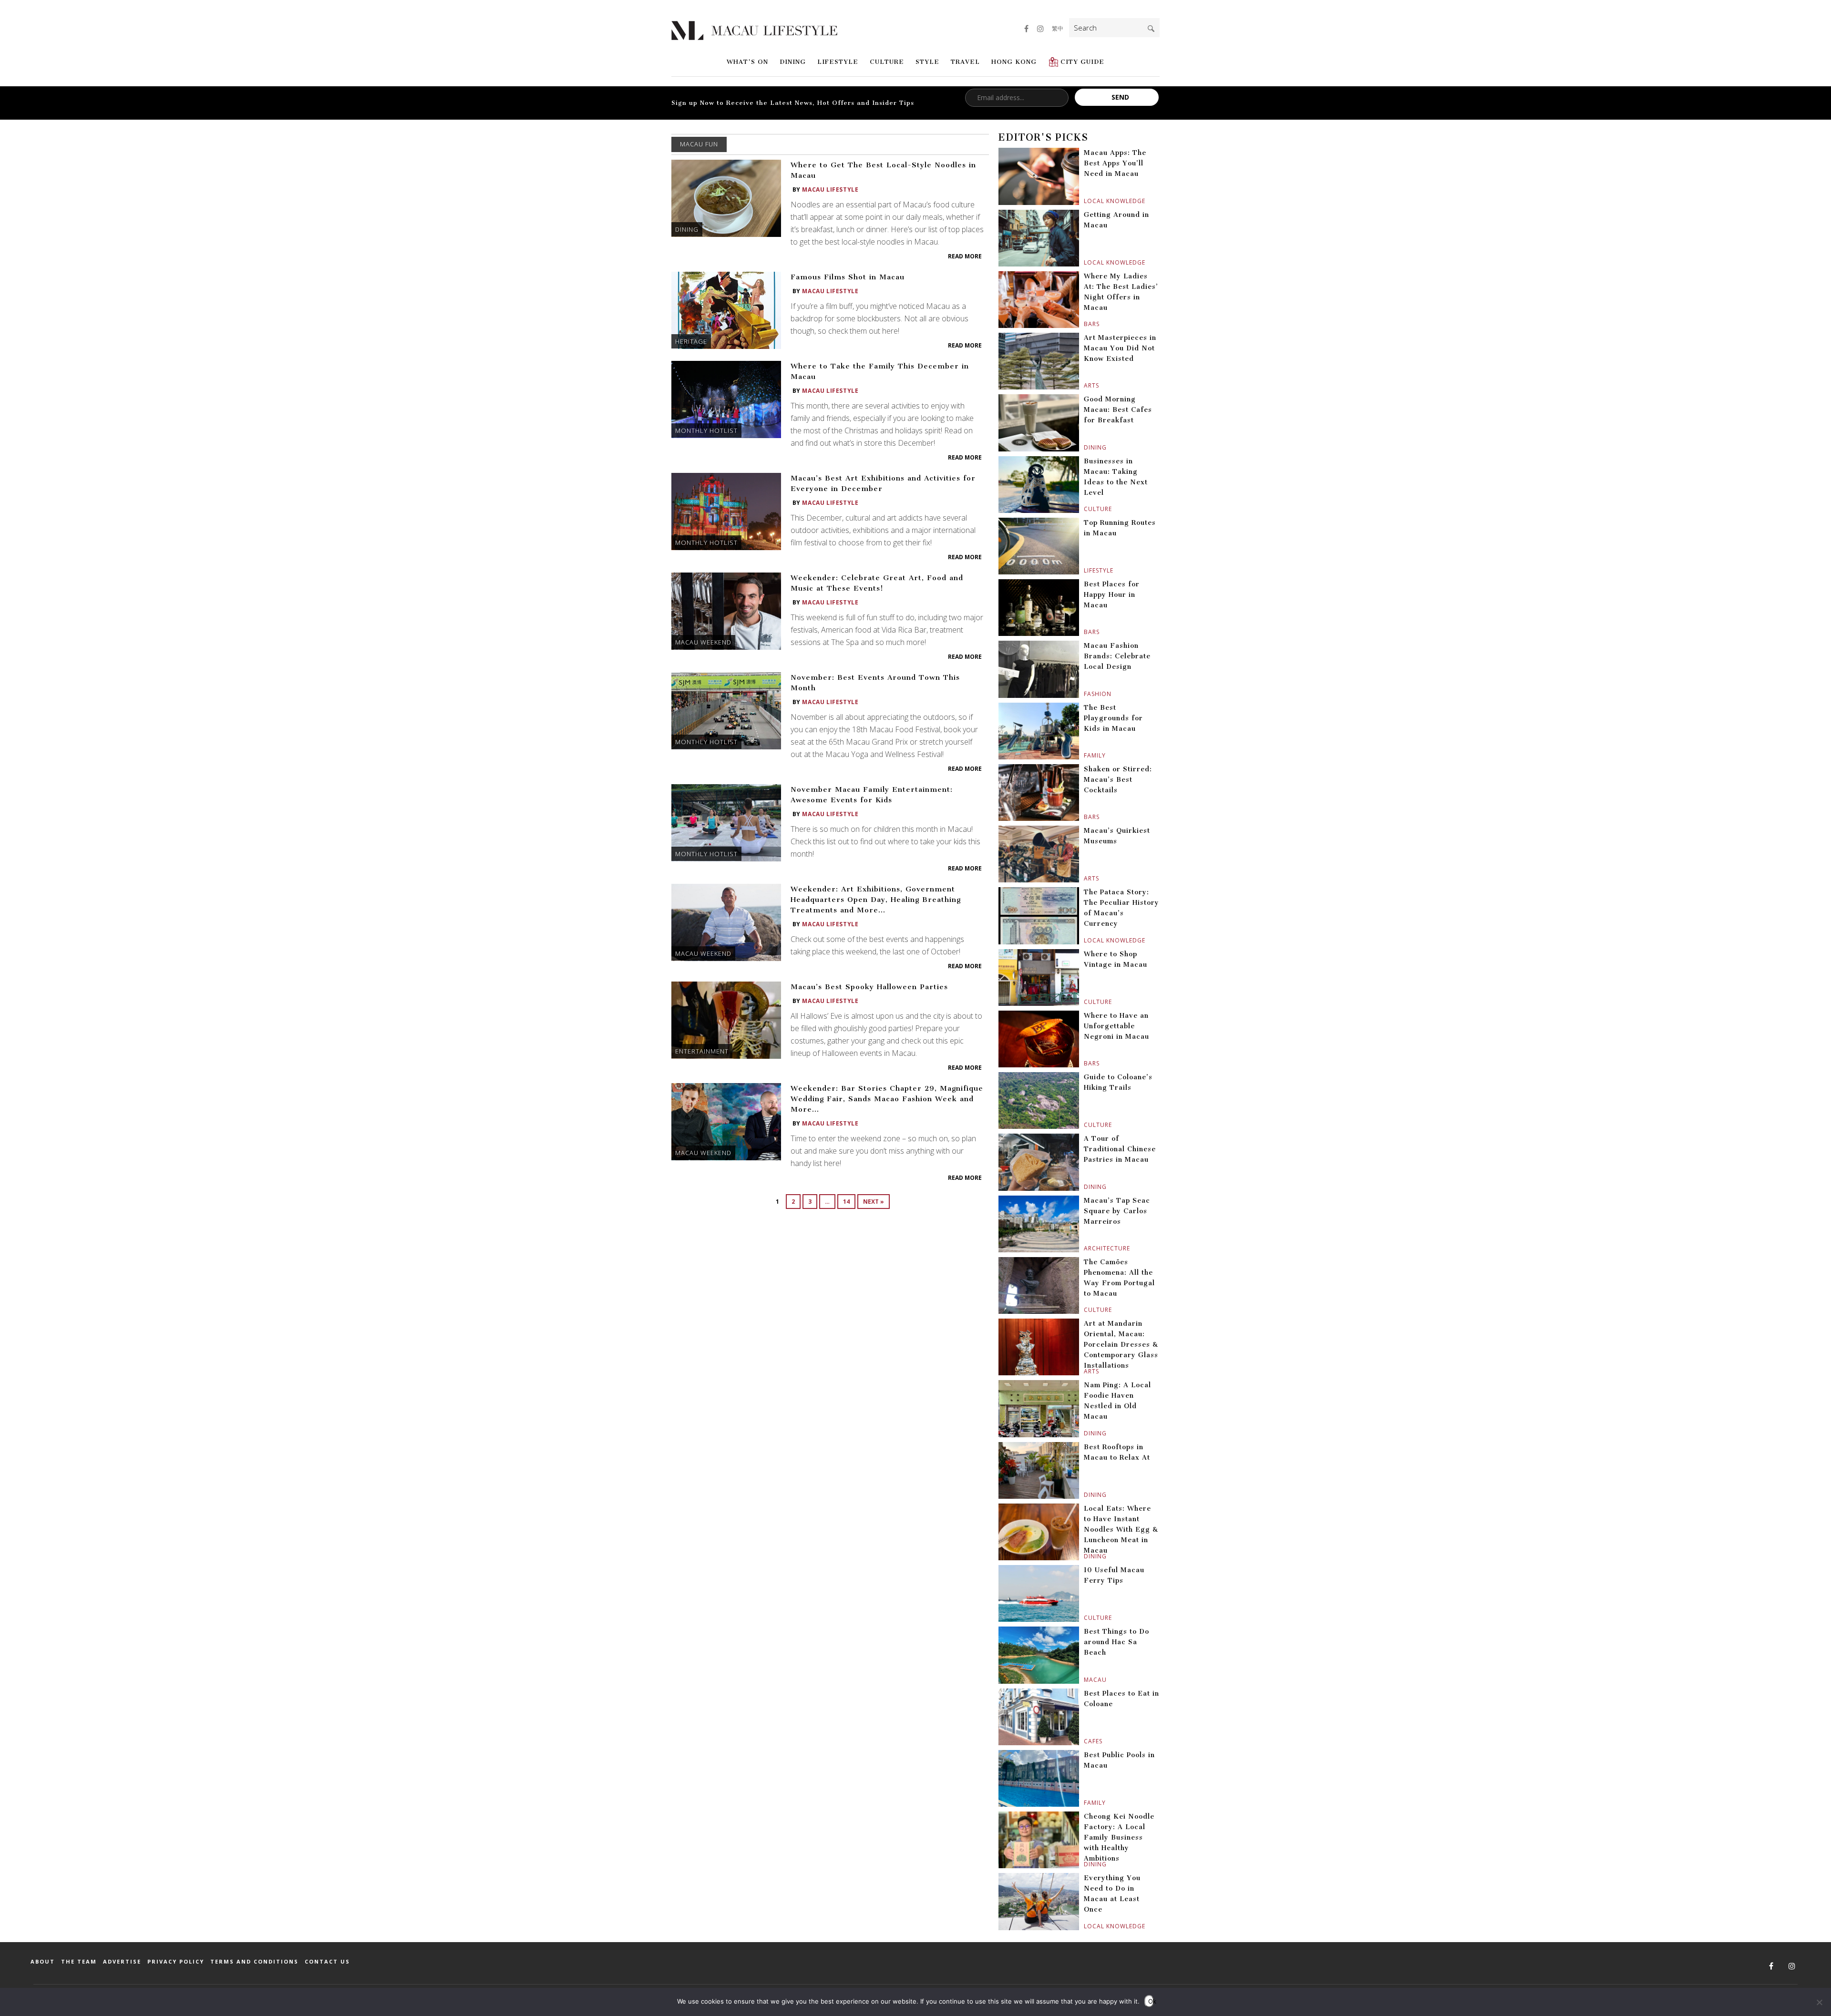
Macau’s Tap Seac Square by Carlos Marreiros (1117, 1211)
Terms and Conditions (254, 1961)
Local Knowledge (1085, 201)
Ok (1151, 2001)
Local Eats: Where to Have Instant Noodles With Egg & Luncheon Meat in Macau (1121, 1530)
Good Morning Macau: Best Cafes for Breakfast (1118, 410)
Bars (1085, 324)
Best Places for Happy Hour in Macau (1112, 595)
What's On (747, 62)
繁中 (1058, 28)
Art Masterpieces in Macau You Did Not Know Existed (1120, 348)
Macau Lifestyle (830, 189)
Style (927, 62)
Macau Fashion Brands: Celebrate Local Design (1117, 656)
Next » (874, 1202)
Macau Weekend (703, 642)
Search (1151, 29)
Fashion (1085, 694)
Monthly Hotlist (706, 430)
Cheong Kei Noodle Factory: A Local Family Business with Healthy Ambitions (1119, 1837)
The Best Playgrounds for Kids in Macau (1113, 718)
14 (846, 1202)
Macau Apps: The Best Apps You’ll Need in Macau (1115, 163)
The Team (79, 1961)
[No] (1819, 2002)
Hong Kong (1014, 62)
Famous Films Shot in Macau (848, 277)
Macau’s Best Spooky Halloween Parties (869, 987)
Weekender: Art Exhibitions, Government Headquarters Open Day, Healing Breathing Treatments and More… (876, 900)
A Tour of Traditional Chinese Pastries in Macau (1120, 1149)
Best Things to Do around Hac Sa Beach (1116, 1642)
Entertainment (702, 1051)
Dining (793, 62)
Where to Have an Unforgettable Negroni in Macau (1116, 1026)
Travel (965, 62)
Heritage (691, 341)
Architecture (1085, 1248)
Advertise (122, 1961)
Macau (1085, 1680)
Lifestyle (838, 62)
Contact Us (327, 1961)
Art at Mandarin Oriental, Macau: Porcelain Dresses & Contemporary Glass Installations (1121, 1345)
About (43, 1961)
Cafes (1085, 1741)
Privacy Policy (176, 1961)
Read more (965, 256)
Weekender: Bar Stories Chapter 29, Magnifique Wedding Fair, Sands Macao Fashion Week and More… (887, 1099)
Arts (1085, 385)
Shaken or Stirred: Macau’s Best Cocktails (1118, 780)
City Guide (1082, 62)
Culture (887, 62)
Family (1085, 755)
